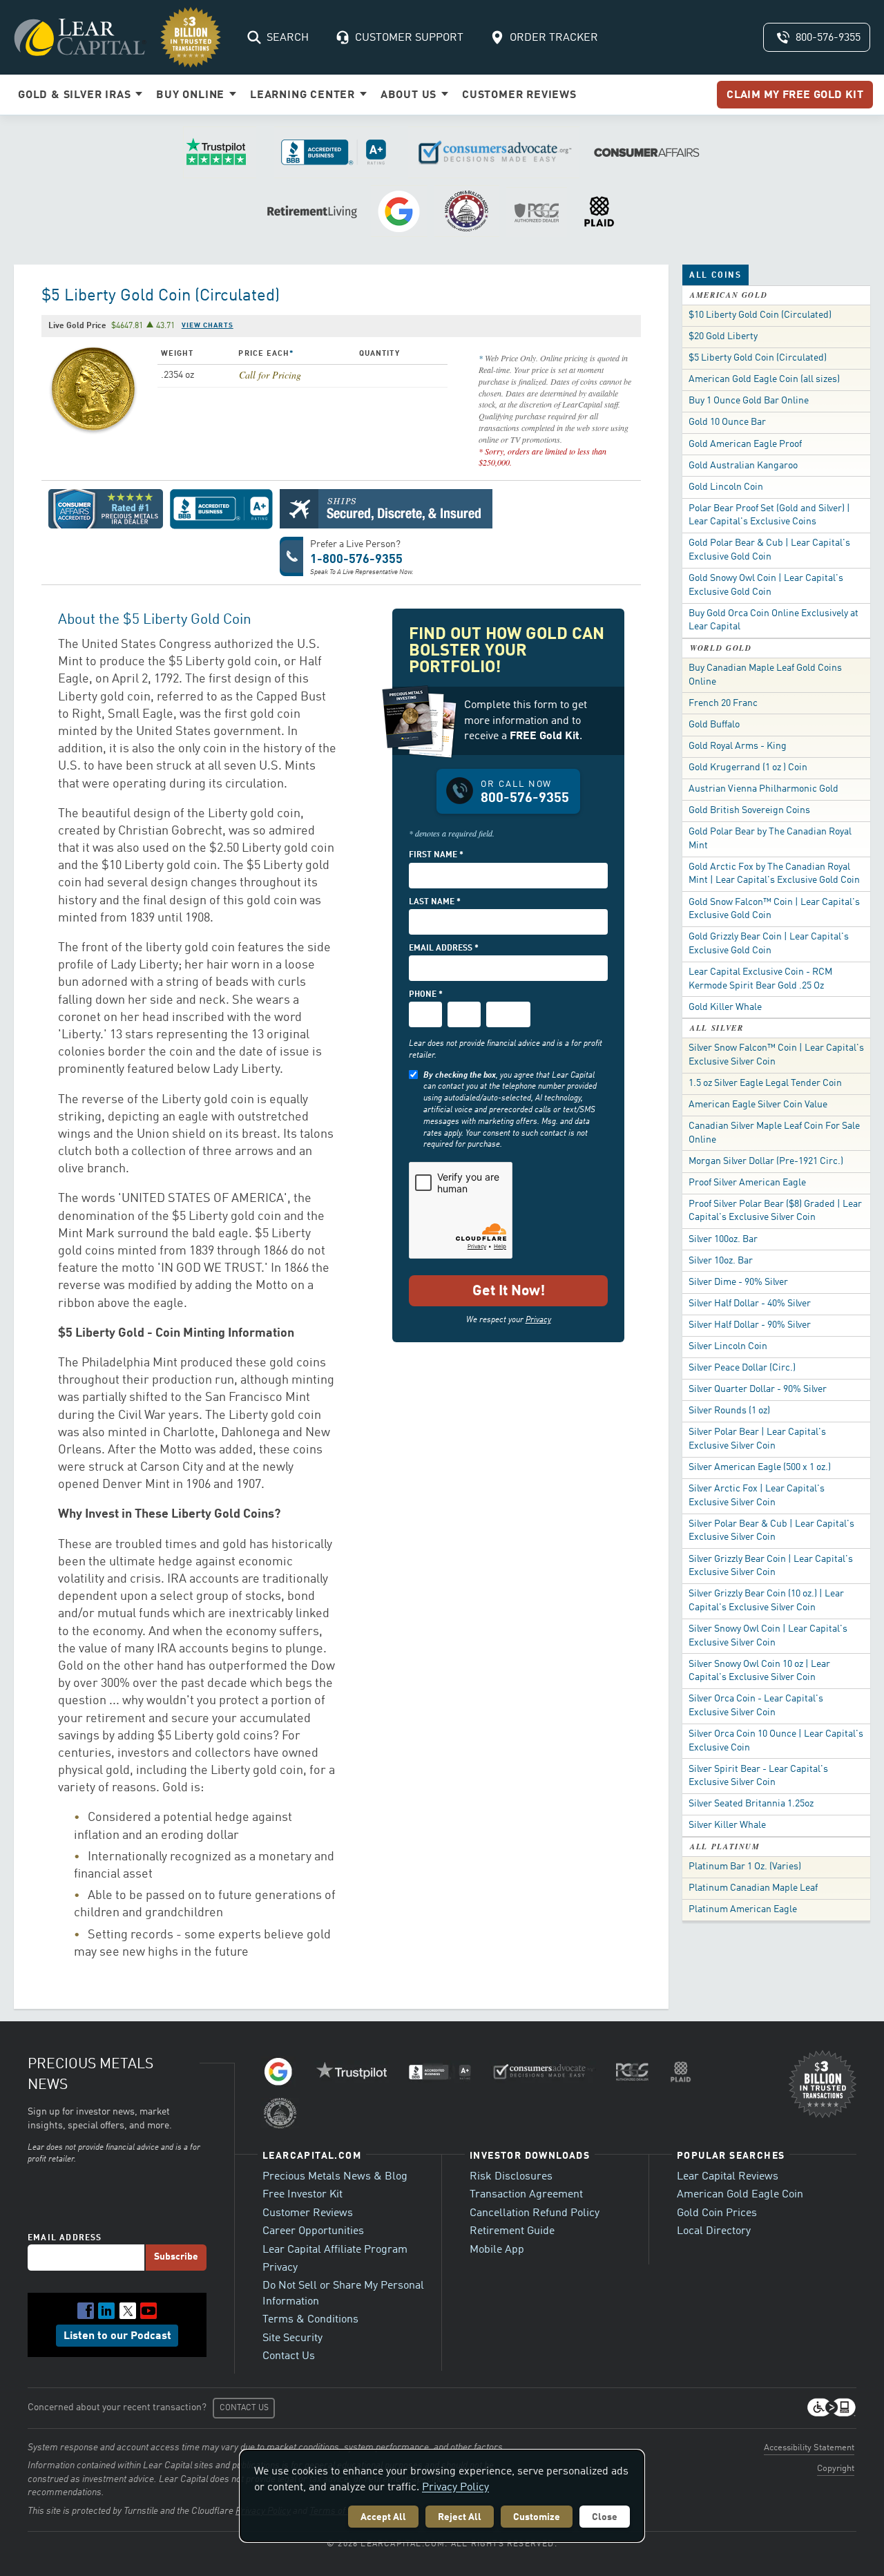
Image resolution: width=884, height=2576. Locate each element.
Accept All (383, 2517)
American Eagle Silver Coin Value (758, 1105)
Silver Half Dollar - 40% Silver (750, 1304)
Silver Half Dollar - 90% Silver (750, 1325)
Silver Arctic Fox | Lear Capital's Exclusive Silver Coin (757, 1496)
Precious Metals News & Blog (335, 2177)
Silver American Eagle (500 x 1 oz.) (760, 1467)
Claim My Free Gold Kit (795, 95)
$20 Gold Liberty (723, 336)
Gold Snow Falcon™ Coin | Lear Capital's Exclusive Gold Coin (774, 909)
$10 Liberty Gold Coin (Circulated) (760, 315)
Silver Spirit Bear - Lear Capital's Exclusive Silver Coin (758, 1776)
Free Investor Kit (302, 2195)
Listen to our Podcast (117, 2336)
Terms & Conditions (310, 2320)
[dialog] (442, 2496)
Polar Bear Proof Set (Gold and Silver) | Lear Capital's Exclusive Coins (769, 515)
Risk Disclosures (511, 2177)
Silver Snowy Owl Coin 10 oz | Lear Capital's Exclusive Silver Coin (759, 1671)
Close (605, 2517)
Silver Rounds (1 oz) (729, 1411)
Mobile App (497, 2250)
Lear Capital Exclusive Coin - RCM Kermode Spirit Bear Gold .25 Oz (760, 979)
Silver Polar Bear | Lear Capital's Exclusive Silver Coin (757, 1439)
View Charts (208, 325)
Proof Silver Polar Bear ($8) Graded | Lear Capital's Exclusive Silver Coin (775, 1211)
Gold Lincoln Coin (726, 487)
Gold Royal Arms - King (738, 746)
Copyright (836, 2469)
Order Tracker (554, 38)
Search (288, 38)
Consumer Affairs (647, 152)
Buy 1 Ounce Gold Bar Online (749, 401)
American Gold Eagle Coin (740, 2195)
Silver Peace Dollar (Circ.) (742, 1368)
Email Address (65, 2238)
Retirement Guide (512, 2231)
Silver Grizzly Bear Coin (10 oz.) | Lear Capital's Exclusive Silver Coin (766, 1601)
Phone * (426, 995)
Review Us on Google (399, 211)
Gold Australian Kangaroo (743, 466)
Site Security (292, 2338)
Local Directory (714, 2231)
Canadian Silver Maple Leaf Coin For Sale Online (774, 1133)
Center (304, 95)
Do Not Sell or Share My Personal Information (343, 2293)
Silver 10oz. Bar (721, 1261)
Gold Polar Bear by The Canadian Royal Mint (770, 839)
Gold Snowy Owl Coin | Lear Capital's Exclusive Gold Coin (766, 585)
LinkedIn (106, 2311)
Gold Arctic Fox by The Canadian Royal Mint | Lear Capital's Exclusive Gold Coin (774, 874)
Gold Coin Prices (717, 2213)
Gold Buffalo (714, 725)
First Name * (436, 855)
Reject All (460, 2517)
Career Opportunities (313, 2231)
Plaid (599, 211)
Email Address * (444, 948)
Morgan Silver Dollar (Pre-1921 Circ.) (766, 1161)
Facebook (86, 2311)
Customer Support (409, 38)
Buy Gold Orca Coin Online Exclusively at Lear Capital (773, 620)
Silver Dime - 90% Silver (738, 1282)
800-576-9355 (828, 38)
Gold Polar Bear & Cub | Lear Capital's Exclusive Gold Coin (769, 550)
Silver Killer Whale (727, 1825)
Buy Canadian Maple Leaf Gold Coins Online (765, 675)
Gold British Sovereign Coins (749, 810)
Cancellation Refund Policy (535, 2213)
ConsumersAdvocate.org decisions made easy (494, 152)
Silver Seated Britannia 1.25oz (751, 1804)
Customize (537, 2517)
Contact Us (289, 2356)
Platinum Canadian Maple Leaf (753, 1888)
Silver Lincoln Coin (728, 1346)
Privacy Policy (455, 2488)
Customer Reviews (308, 2213)
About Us (410, 95)
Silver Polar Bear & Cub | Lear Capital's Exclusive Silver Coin (771, 1531)
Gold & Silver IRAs (76, 95)
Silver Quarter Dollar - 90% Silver (758, 1389)
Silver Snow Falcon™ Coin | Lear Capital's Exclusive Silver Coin (776, 1055)
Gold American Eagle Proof (745, 444)
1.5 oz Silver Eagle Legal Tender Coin (765, 1083)
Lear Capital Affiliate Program (335, 2250)
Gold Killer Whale (725, 1007)
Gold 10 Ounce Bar (727, 422)
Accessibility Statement (809, 2448)
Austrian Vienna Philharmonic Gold (763, 789)
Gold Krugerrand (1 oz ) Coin (748, 767)
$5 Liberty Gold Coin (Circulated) (758, 358)
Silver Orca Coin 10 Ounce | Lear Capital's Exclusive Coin (776, 1741)
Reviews (519, 95)
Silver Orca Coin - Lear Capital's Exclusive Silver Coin (756, 1706)
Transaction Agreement (526, 2195)
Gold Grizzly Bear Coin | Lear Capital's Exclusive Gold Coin (769, 944)
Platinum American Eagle (743, 1909)
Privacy (538, 1320)
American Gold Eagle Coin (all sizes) (764, 379)
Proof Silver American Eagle (747, 1183)
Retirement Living (312, 211)
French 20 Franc (723, 703)
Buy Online (192, 95)
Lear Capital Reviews (728, 2177)
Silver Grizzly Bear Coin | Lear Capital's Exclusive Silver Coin (771, 1566)
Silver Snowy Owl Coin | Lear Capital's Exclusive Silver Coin (768, 1636)
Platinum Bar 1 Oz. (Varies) (745, 1867)
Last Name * (435, 902)
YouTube (148, 2311)
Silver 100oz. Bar (723, 1239)
